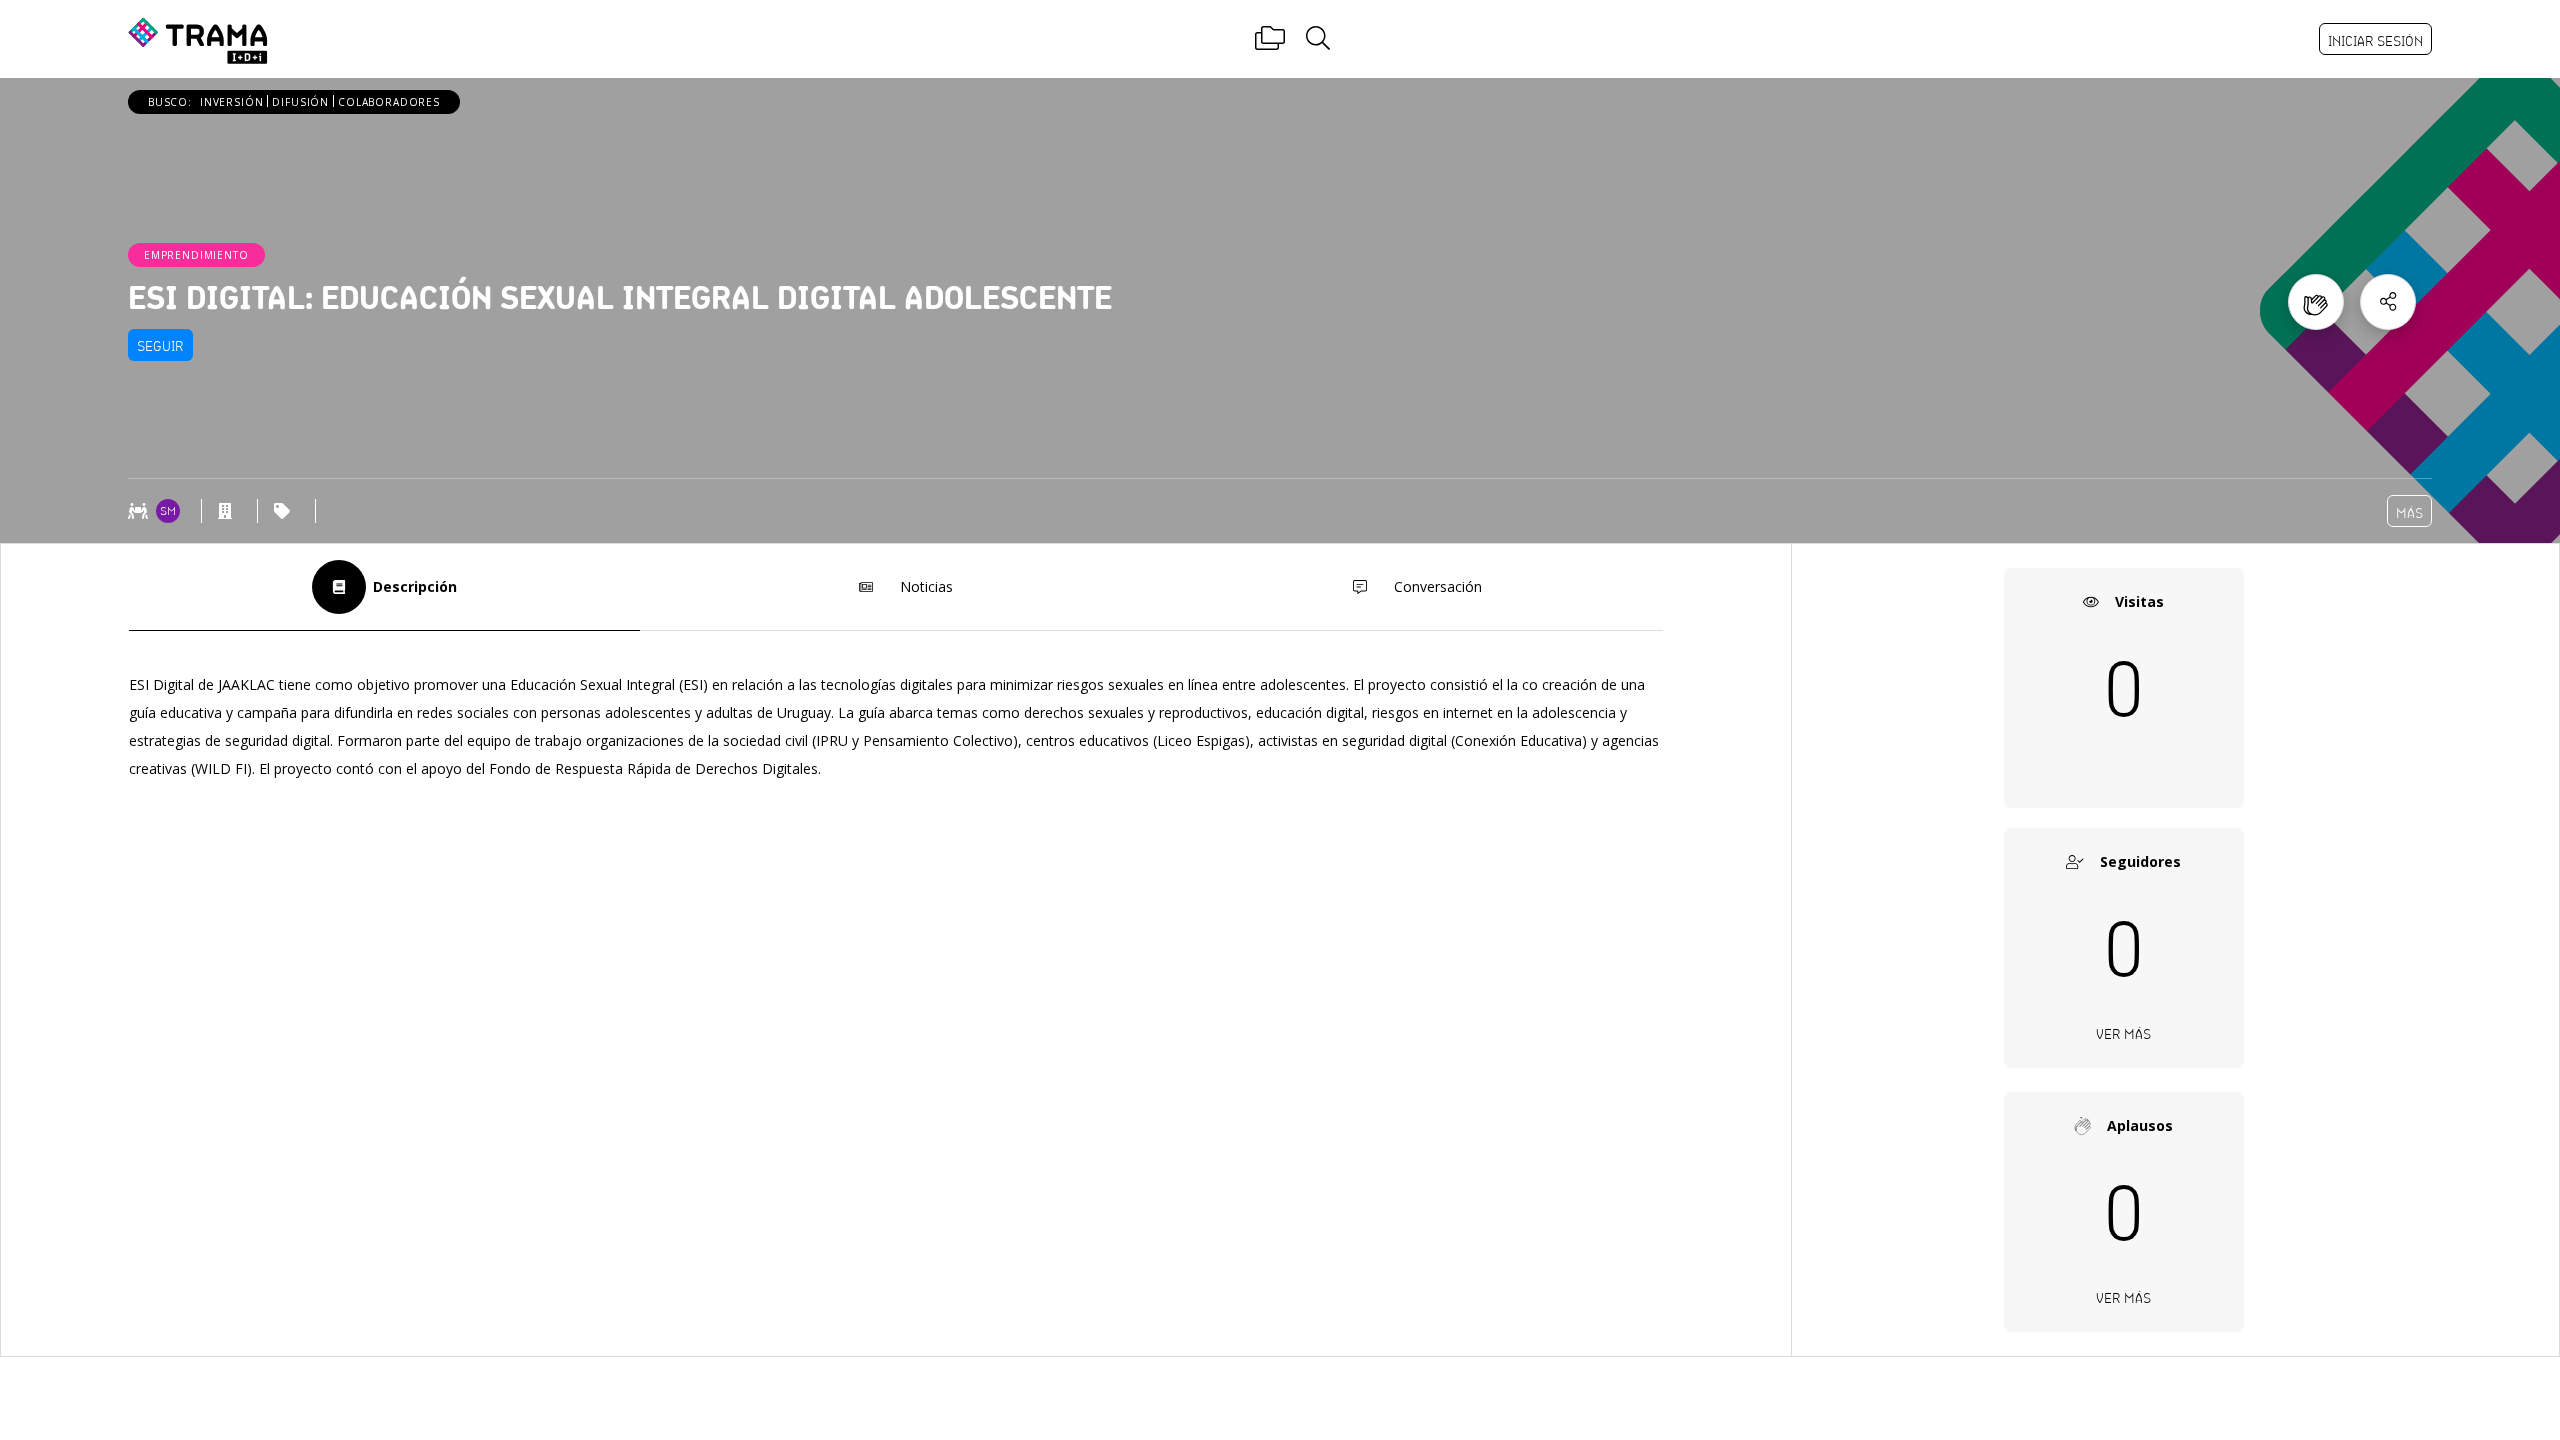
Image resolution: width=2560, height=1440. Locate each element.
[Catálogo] (1270, 39)
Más (2409, 513)
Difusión (300, 102)
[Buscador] (1318, 39)
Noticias (926, 586)
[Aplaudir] (2316, 302)
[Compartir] (2388, 302)
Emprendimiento (196, 255)
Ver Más (2123, 1034)
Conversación (1438, 586)
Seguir (160, 346)
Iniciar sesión (2375, 41)
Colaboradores (389, 102)
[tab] (384, 587)
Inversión (231, 102)
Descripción (415, 586)
